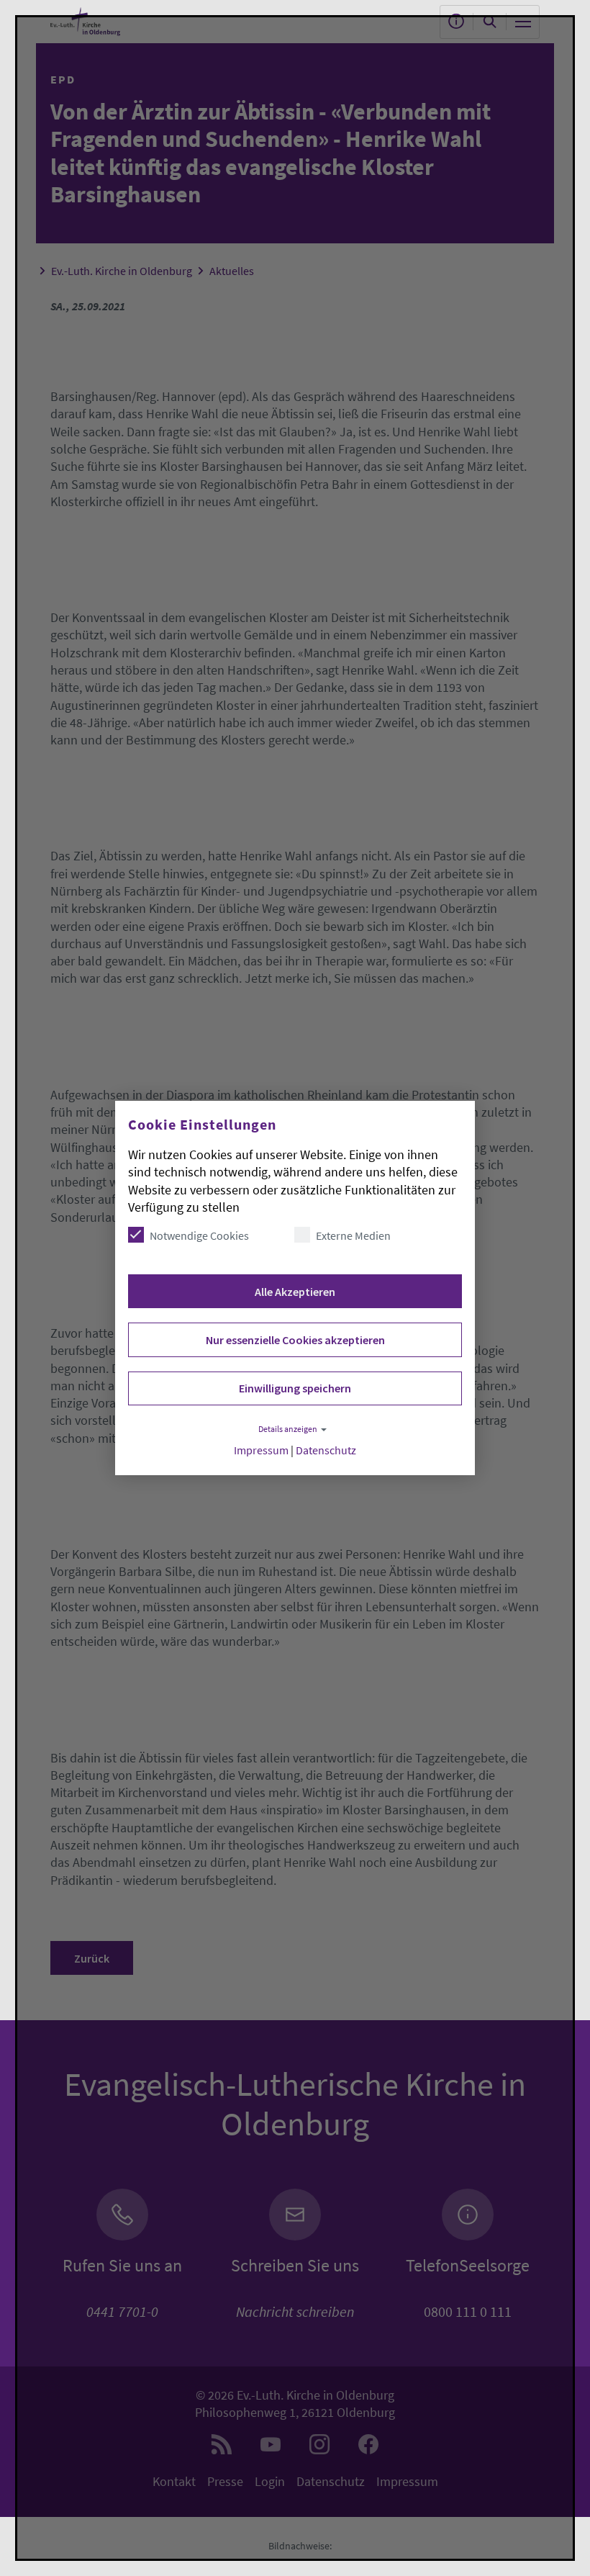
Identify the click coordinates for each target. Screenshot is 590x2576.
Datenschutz (326, 1450)
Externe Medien (353, 1235)
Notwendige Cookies (199, 1235)
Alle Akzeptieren (295, 1292)
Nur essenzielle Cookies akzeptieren (295, 1340)
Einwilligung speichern (295, 1388)
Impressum (261, 1450)
